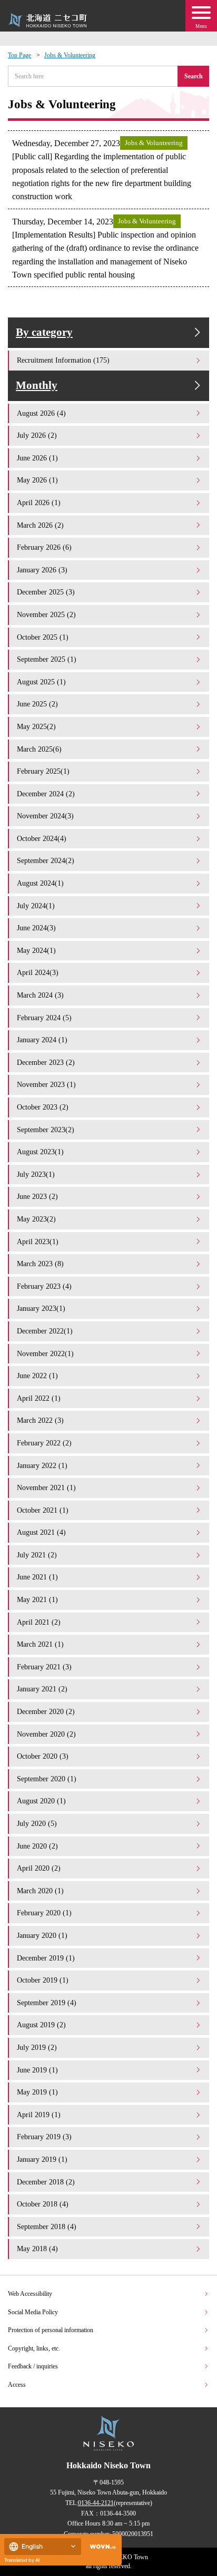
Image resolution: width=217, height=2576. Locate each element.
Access (17, 2385)
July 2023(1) (36, 1174)
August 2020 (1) (41, 1801)
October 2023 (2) (43, 1107)
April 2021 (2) (39, 1622)
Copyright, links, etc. (34, 2348)
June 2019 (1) (37, 2070)
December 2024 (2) (46, 794)
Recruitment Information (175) (63, 360)
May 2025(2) (36, 726)
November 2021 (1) (46, 1487)
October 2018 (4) (43, 2204)
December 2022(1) (45, 1331)
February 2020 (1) (44, 1913)
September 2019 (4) (47, 2003)
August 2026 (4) (41, 413)
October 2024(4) (42, 838)
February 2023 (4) (44, 1286)
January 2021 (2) (42, 1689)
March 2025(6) (39, 749)
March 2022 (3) (40, 1420)
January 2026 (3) (42, 570)
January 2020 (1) (42, 1935)
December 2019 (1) (46, 1958)
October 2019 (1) (43, 1980)
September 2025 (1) (47, 659)
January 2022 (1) (42, 1465)
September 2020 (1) (47, 1779)
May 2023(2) (36, 1219)
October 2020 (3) (43, 1756)
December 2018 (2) (46, 2182)
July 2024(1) (36, 906)
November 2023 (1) (46, 1084)
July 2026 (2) (37, 435)
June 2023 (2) (37, 1196)
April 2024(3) (38, 972)
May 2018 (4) (37, 2249)
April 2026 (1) (39, 502)
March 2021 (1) (40, 1644)
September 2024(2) (46, 860)
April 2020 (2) (39, 1868)
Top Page (19, 55)
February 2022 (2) (44, 1443)
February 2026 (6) (44, 547)
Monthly (37, 385)
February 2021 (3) (44, 1667)
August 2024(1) (40, 883)
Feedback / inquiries (33, 2366)
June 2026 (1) (37, 458)
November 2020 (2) (46, 1734)
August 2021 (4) (41, 1532)
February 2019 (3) (44, 2137)
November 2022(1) (45, 1353)
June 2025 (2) (37, 704)
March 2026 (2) (40, 525)
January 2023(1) (41, 1308)
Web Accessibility (30, 2294)
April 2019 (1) (39, 2115)
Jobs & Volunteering (70, 55)
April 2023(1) (38, 1241)
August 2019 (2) (41, 2025)
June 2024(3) (36, 928)
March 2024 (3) (40, 995)
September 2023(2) (46, 1130)
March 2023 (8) (40, 1264)
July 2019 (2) (37, 2047)
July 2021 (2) (37, 1555)
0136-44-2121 (96, 2503)
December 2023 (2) (46, 1062)
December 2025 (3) (46, 592)
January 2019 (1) (42, 2159)
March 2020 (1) (40, 1891)
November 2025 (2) (46, 614)
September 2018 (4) (47, 2226)
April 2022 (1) (39, 1398)
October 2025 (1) (43, 637)
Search (194, 76)
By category (44, 332)
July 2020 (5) (37, 1823)
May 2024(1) (36, 950)
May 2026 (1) (37, 480)
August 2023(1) (40, 1152)
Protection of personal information (51, 2330)
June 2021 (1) (37, 1577)
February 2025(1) (43, 771)
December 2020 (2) (46, 1711)
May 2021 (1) (37, 1599)
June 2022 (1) (37, 1376)
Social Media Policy (33, 2312)
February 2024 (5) (44, 1018)
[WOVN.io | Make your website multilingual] (101, 2547)
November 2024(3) (45, 816)
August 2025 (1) (41, 682)
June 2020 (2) (37, 1846)
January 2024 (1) (42, 1040)
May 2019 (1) (37, 2092)
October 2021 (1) (43, 1510)
